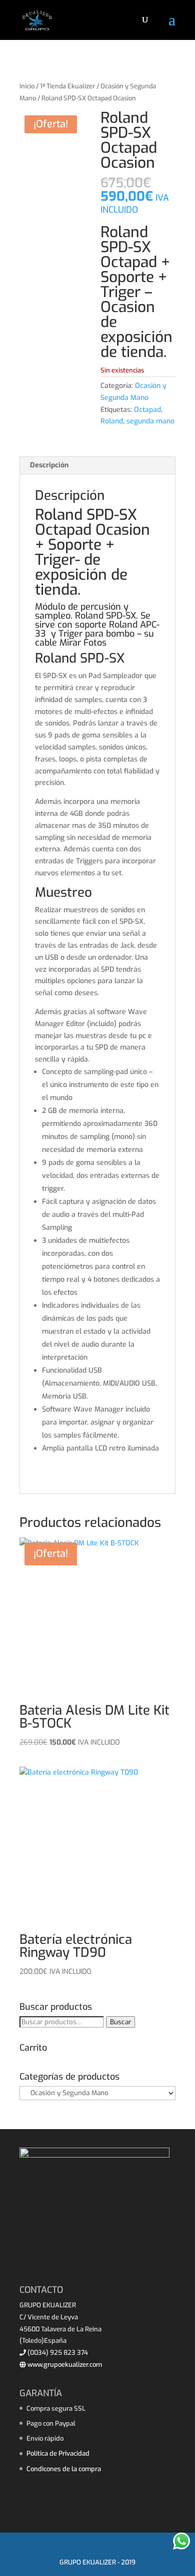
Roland (112, 421)
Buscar (120, 2022)
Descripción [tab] (49, 465)
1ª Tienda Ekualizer (67, 86)
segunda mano (150, 421)
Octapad (147, 410)
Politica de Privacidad (58, 2453)
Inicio (27, 86)
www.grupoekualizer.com (64, 2365)
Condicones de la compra (64, 2469)
